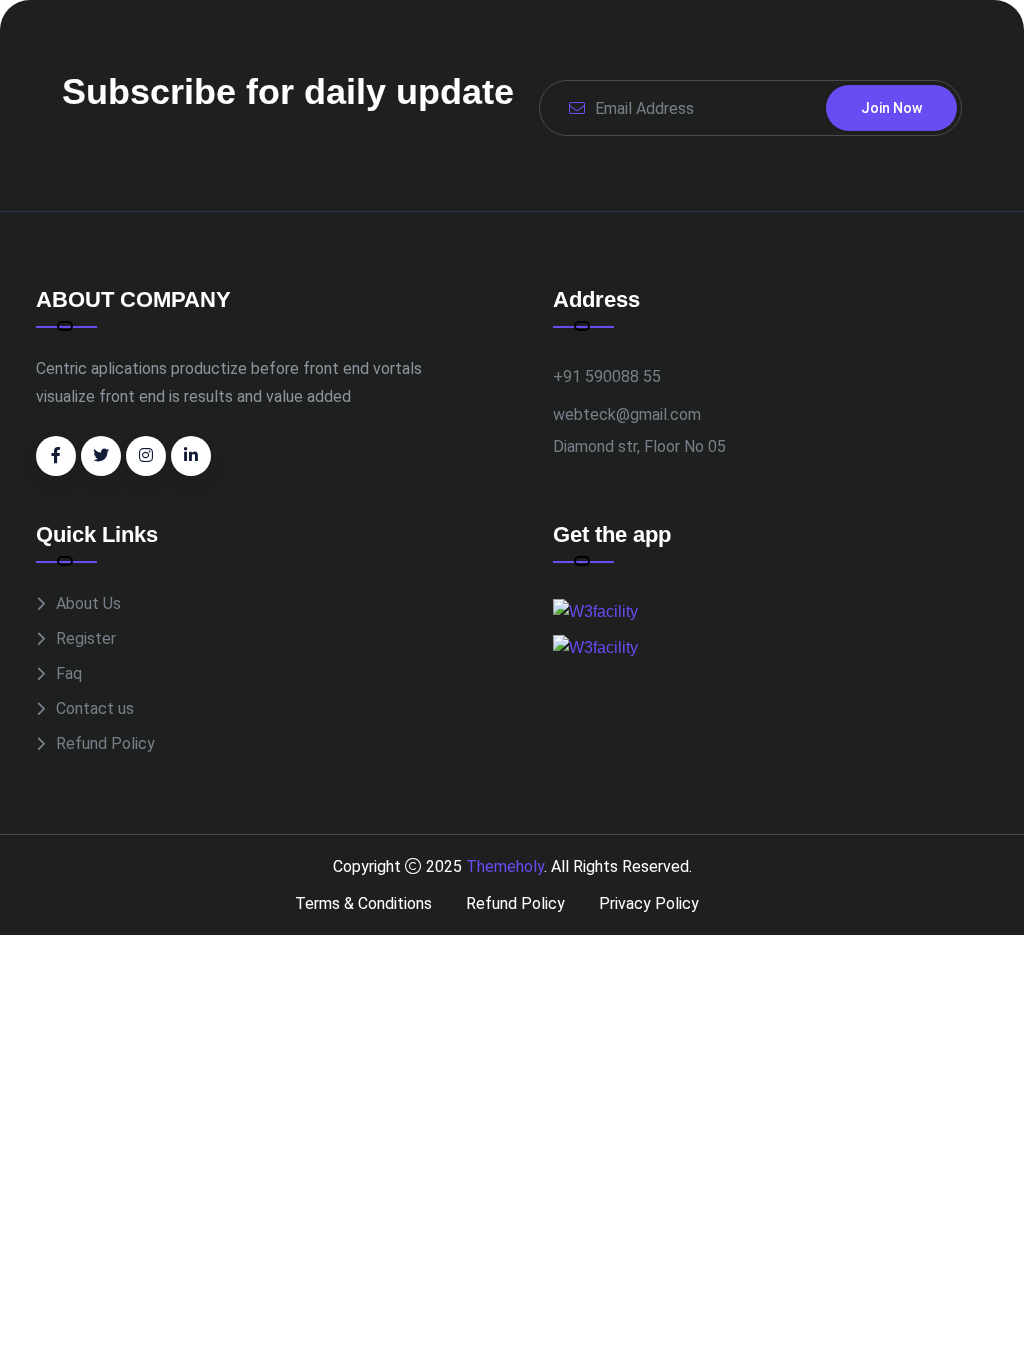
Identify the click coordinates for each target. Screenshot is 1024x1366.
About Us (88, 603)
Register (86, 638)
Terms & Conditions (363, 903)
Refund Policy (105, 743)
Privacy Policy (649, 903)
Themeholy (505, 866)
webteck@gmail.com (627, 414)
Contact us (95, 708)
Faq (69, 673)
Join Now (891, 108)
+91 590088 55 (607, 376)
